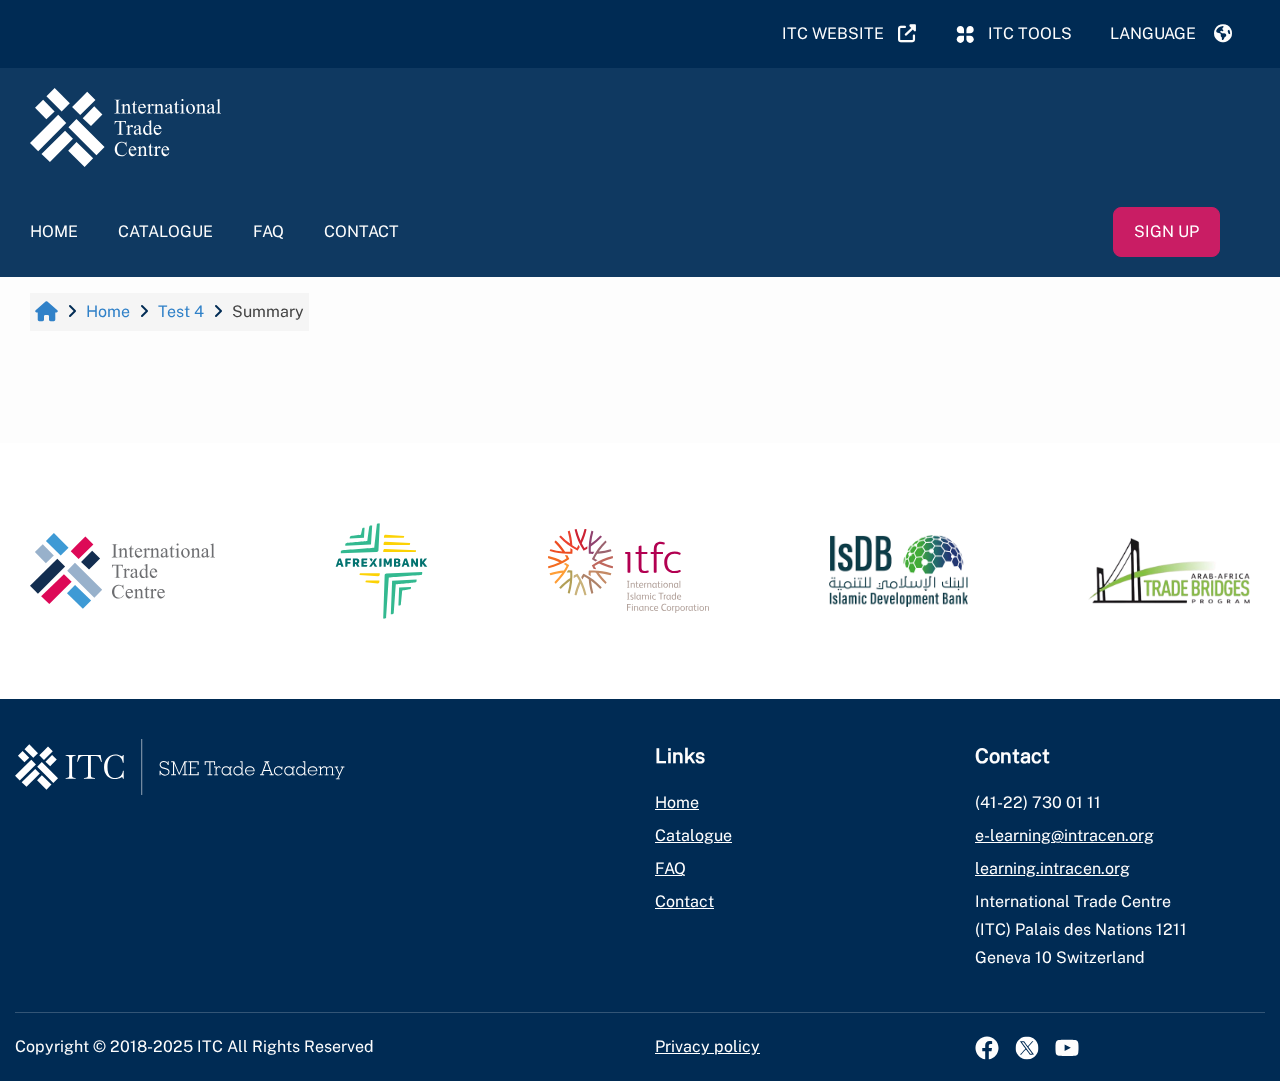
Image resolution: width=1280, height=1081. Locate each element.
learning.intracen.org (1052, 868)
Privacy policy (707, 1046)
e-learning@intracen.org (1064, 835)
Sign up (1166, 231)
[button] (1171, 34)
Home (54, 231)
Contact (361, 231)
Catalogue (165, 231)
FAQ (268, 231)
